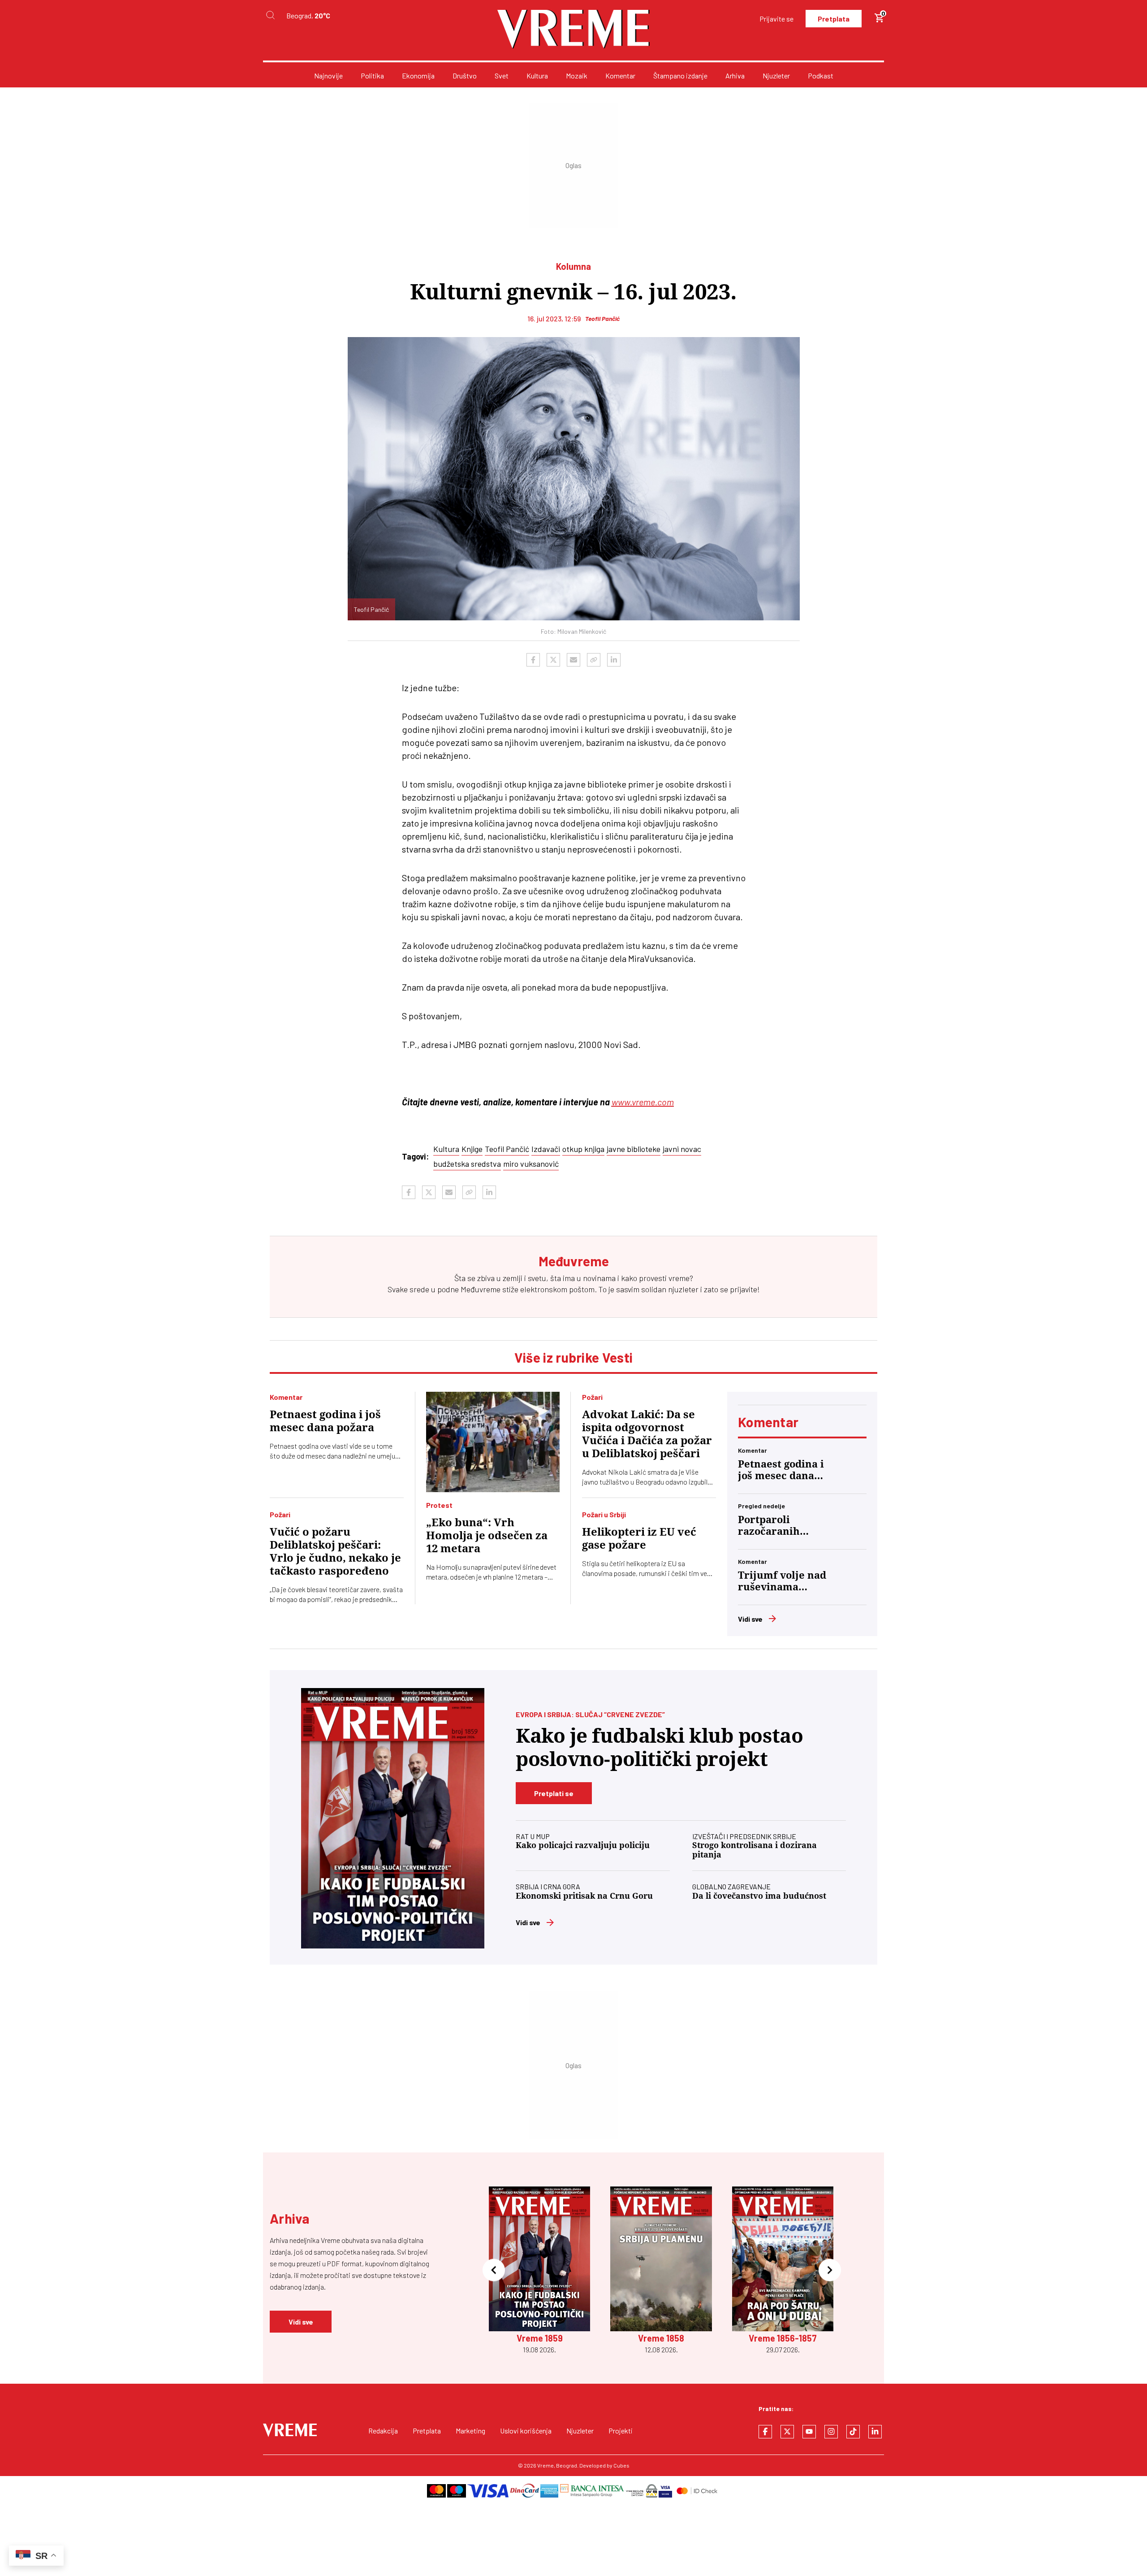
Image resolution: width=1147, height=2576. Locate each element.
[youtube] (809, 2432)
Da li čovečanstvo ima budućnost (759, 1896)
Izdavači (546, 1149)
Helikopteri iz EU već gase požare (639, 1539)
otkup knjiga (583, 1149)
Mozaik (577, 76)
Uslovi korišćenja (526, 2431)
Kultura (537, 76)
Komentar (620, 76)
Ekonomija (418, 76)
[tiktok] (853, 2432)
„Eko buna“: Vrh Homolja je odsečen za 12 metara (487, 1536)
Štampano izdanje (680, 76)
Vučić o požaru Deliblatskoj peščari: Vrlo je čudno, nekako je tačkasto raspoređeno (335, 1552)
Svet (502, 76)
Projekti (621, 2431)
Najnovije (328, 76)
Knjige (472, 1149)
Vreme (545, 2465)
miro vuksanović (531, 1164)
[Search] (270, 15)
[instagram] (831, 2432)
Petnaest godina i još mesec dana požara (325, 1421)
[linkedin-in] (875, 2432)
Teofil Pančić (507, 1149)
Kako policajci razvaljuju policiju (583, 1845)
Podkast (821, 76)
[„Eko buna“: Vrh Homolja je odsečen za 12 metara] (493, 1442)
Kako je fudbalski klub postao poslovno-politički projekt (659, 1747)
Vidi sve (750, 1619)
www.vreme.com (643, 1102)
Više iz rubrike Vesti (573, 1357)
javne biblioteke (634, 1149)
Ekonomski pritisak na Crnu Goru (584, 1896)
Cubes (621, 2465)
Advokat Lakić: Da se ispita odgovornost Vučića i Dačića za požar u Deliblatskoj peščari (647, 1434)
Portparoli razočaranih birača (769, 1526)
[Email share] (573, 660)
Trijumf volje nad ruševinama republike (782, 1581)
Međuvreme (481, 1289)
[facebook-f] (765, 2432)
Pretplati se (554, 1793)
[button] (494, 2271)
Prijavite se (776, 19)
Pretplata (834, 19)
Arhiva (735, 76)
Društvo (465, 76)
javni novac (682, 1149)
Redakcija (383, 2431)
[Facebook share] (533, 660)
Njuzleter (776, 76)
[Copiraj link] (594, 660)
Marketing (470, 2431)
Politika (372, 76)
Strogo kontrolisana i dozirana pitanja (755, 1850)
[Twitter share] (553, 660)
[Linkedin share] (614, 660)
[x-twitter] (787, 2432)
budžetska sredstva (467, 1164)
